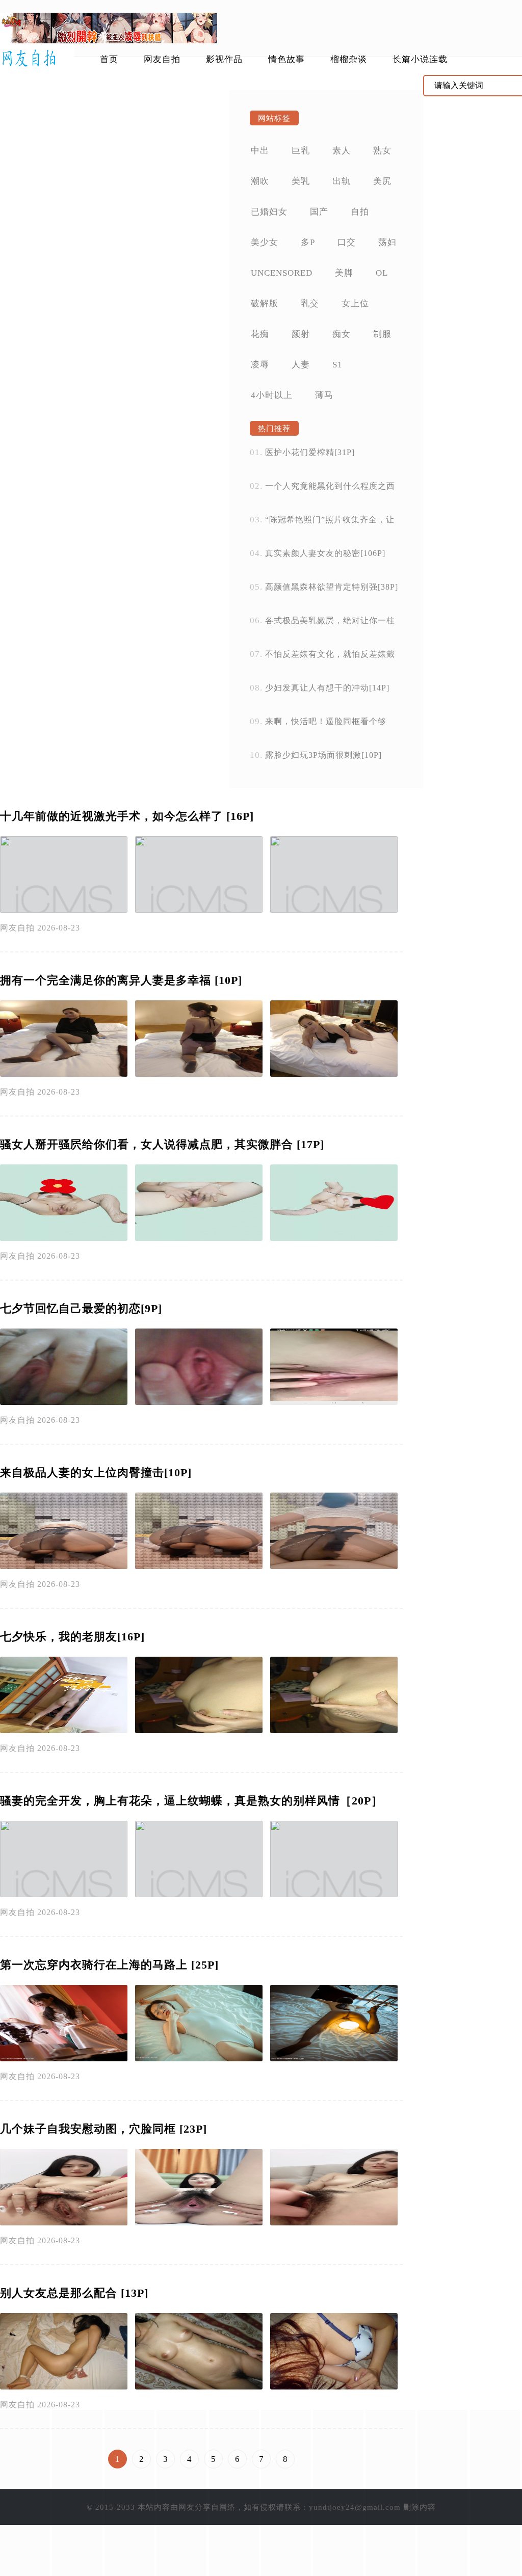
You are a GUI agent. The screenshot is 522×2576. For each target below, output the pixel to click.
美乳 (301, 181)
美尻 (382, 181)
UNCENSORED (282, 273)
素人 (342, 151)
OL (382, 273)
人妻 (301, 365)
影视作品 (224, 59)
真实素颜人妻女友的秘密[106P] (325, 553)
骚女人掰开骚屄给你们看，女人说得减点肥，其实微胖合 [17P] (162, 1144)
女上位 (355, 303)
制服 (382, 334)
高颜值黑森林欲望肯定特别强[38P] (332, 587)
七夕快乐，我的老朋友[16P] (72, 1637)
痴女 (342, 334)
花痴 (260, 334)
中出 (260, 151)
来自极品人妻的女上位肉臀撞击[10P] (96, 1472)
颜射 (301, 334)
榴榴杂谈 (349, 59)
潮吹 (260, 181)
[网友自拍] (37, 59)
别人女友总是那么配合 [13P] (74, 2293)
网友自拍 (162, 59)
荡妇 (387, 242)
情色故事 (286, 59)
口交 (347, 242)
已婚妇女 (269, 212)
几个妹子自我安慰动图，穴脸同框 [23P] (103, 2129)
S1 (337, 365)
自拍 (360, 212)
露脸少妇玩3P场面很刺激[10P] (323, 755)
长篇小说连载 (420, 59)
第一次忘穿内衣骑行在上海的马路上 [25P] (109, 1965)
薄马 (324, 395)
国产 (319, 212)
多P (308, 242)
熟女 (382, 151)
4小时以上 (272, 395)
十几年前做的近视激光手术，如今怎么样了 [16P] (127, 816)
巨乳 (301, 151)
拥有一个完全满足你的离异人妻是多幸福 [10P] (121, 980)
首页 (109, 59)
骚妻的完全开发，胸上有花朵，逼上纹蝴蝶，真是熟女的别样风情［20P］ (191, 1801)
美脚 (344, 273)
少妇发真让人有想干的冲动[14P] (327, 688)
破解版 (265, 303)
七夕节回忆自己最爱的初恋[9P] (81, 1308)
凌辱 (260, 365)
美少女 (265, 242)
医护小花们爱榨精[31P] (310, 452)
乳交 (310, 303)
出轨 (342, 181)
